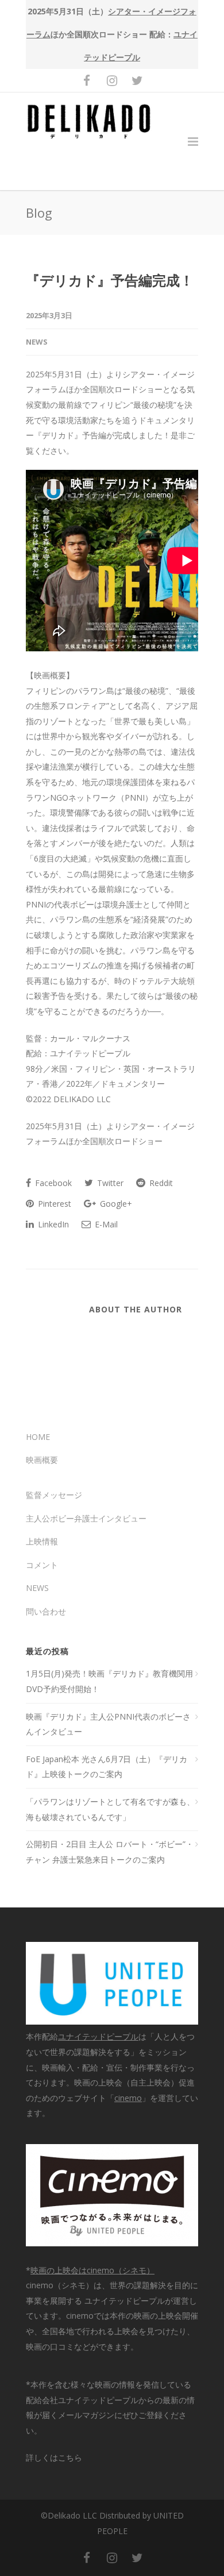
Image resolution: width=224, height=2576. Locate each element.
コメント (42, 1565)
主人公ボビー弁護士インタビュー (86, 1518)
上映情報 (42, 1541)
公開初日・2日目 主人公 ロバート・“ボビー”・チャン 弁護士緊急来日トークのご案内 (110, 1852)
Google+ (115, 1204)
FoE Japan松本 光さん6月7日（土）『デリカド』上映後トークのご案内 (107, 1767)
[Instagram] (112, 80)
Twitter (109, 1183)
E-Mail (105, 1224)
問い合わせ (46, 1611)
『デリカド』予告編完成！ (110, 280)
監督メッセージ (54, 1495)
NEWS (37, 342)
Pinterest (53, 1204)
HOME (38, 1437)
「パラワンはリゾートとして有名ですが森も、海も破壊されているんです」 (110, 1809)
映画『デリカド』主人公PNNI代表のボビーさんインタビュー (108, 1724)
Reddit (160, 1183)
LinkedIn (52, 1224)
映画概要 (42, 1460)
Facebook (52, 1183)
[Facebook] (87, 80)
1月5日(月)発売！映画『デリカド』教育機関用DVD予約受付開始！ (109, 1681)
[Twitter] (137, 80)
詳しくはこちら (54, 2457)
